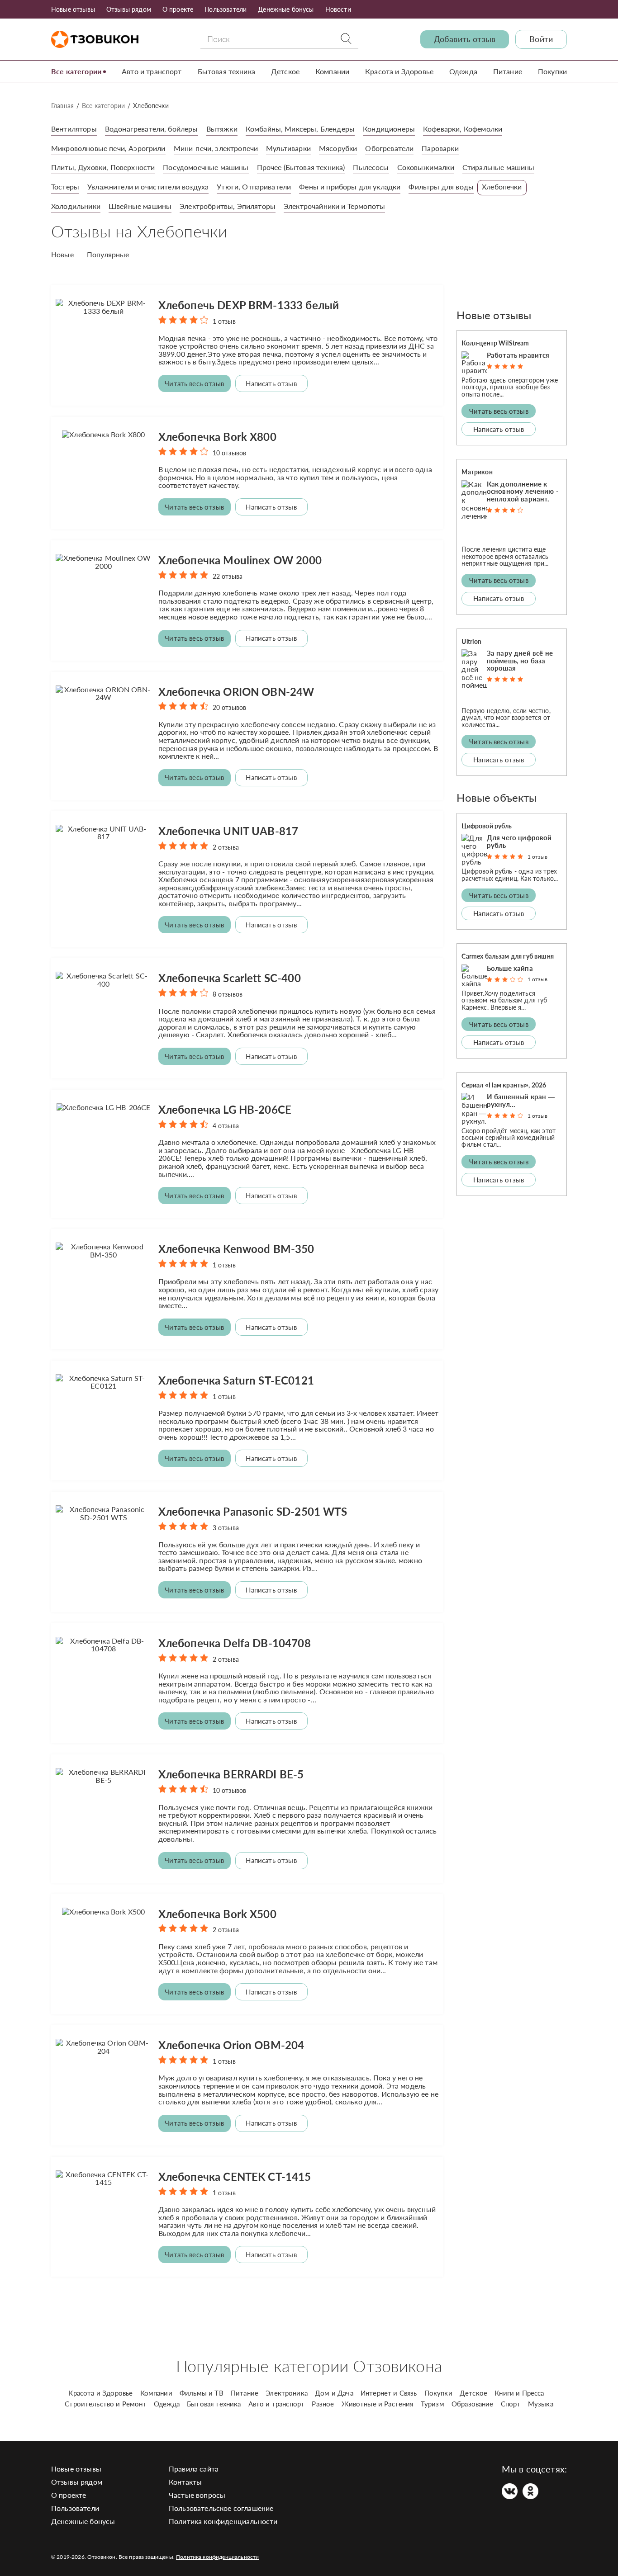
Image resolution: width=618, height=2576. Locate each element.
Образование (473, 2404)
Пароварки (440, 148)
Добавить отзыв (465, 39)
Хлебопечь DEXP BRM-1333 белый (249, 305)
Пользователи (226, 9)
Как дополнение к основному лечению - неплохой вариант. (523, 492)
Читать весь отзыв (194, 383)
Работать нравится (518, 355)
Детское (285, 71)
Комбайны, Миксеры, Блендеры (300, 129)
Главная (62, 106)
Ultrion (471, 641)
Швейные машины (140, 206)
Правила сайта (194, 2469)
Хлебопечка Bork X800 (217, 437)
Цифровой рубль (487, 826)
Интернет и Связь (389, 2393)
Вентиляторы (74, 129)
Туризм (433, 2404)
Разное (323, 2404)
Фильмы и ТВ (202, 2393)
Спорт (511, 2404)
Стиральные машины (499, 167)
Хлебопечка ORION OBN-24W (236, 692)
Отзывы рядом (129, 9)
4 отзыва (226, 1126)
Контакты (185, 2482)
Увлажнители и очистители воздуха (148, 187)
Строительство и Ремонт (106, 2404)
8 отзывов (228, 994)
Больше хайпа (510, 968)
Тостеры (65, 187)
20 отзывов (230, 707)
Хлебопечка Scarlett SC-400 (230, 978)
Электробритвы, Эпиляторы (228, 206)
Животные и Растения (378, 2404)
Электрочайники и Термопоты (334, 206)
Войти (541, 39)
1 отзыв (224, 321)
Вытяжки (222, 129)
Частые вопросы (197, 2495)
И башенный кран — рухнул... (521, 1100)
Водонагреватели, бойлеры (152, 129)
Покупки (552, 71)
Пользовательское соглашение (221, 2508)
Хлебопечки (502, 187)
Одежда (463, 71)
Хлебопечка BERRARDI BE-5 (231, 1774)
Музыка (541, 2404)
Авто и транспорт (152, 71)
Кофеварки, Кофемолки (463, 129)
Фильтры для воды (441, 187)
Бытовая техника (226, 71)
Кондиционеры (389, 129)
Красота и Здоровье (399, 71)
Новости (338, 9)
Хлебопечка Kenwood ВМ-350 (236, 1249)
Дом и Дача (334, 2393)
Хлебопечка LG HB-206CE (225, 1109)
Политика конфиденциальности (223, 2521)
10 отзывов (230, 453)
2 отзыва (226, 847)
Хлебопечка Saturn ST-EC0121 (236, 1380)
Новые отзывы (73, 9)
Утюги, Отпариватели (254, 187)
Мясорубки (338, 148)
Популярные (108, 255)
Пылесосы (371, 167)
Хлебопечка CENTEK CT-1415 (235, 2177)
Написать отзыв (271, 383)
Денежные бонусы (286, 9)
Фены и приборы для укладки (350, 187)
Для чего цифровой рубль (519, 841)
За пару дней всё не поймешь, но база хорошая (520, 661)
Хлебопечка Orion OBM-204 (231, 2045)
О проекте (178, 9)
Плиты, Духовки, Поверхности (103, 167)
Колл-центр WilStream (495, 343)
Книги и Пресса (519, 2393)
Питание (508, 71)
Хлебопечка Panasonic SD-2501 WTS (253, 1511)
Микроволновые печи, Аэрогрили (108, 148)
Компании (332, 71)
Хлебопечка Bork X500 (217, 1914)
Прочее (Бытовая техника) (301, 167)
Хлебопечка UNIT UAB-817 (228, 831)
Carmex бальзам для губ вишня (507, 956)
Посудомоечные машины (206, 167)
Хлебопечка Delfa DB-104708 (235, 1643)
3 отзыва (226, 1528)
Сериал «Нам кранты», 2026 (504, 1085)
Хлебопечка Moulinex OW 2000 (240, 560)
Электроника (287, 2393)
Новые (62, 255)
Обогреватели (389, 148)
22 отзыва (228, 576)
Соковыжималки (426, 167)
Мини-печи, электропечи (216, 148)
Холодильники (76, 206)
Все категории (76, 71)
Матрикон (477, 472)
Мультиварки (288, 148)
